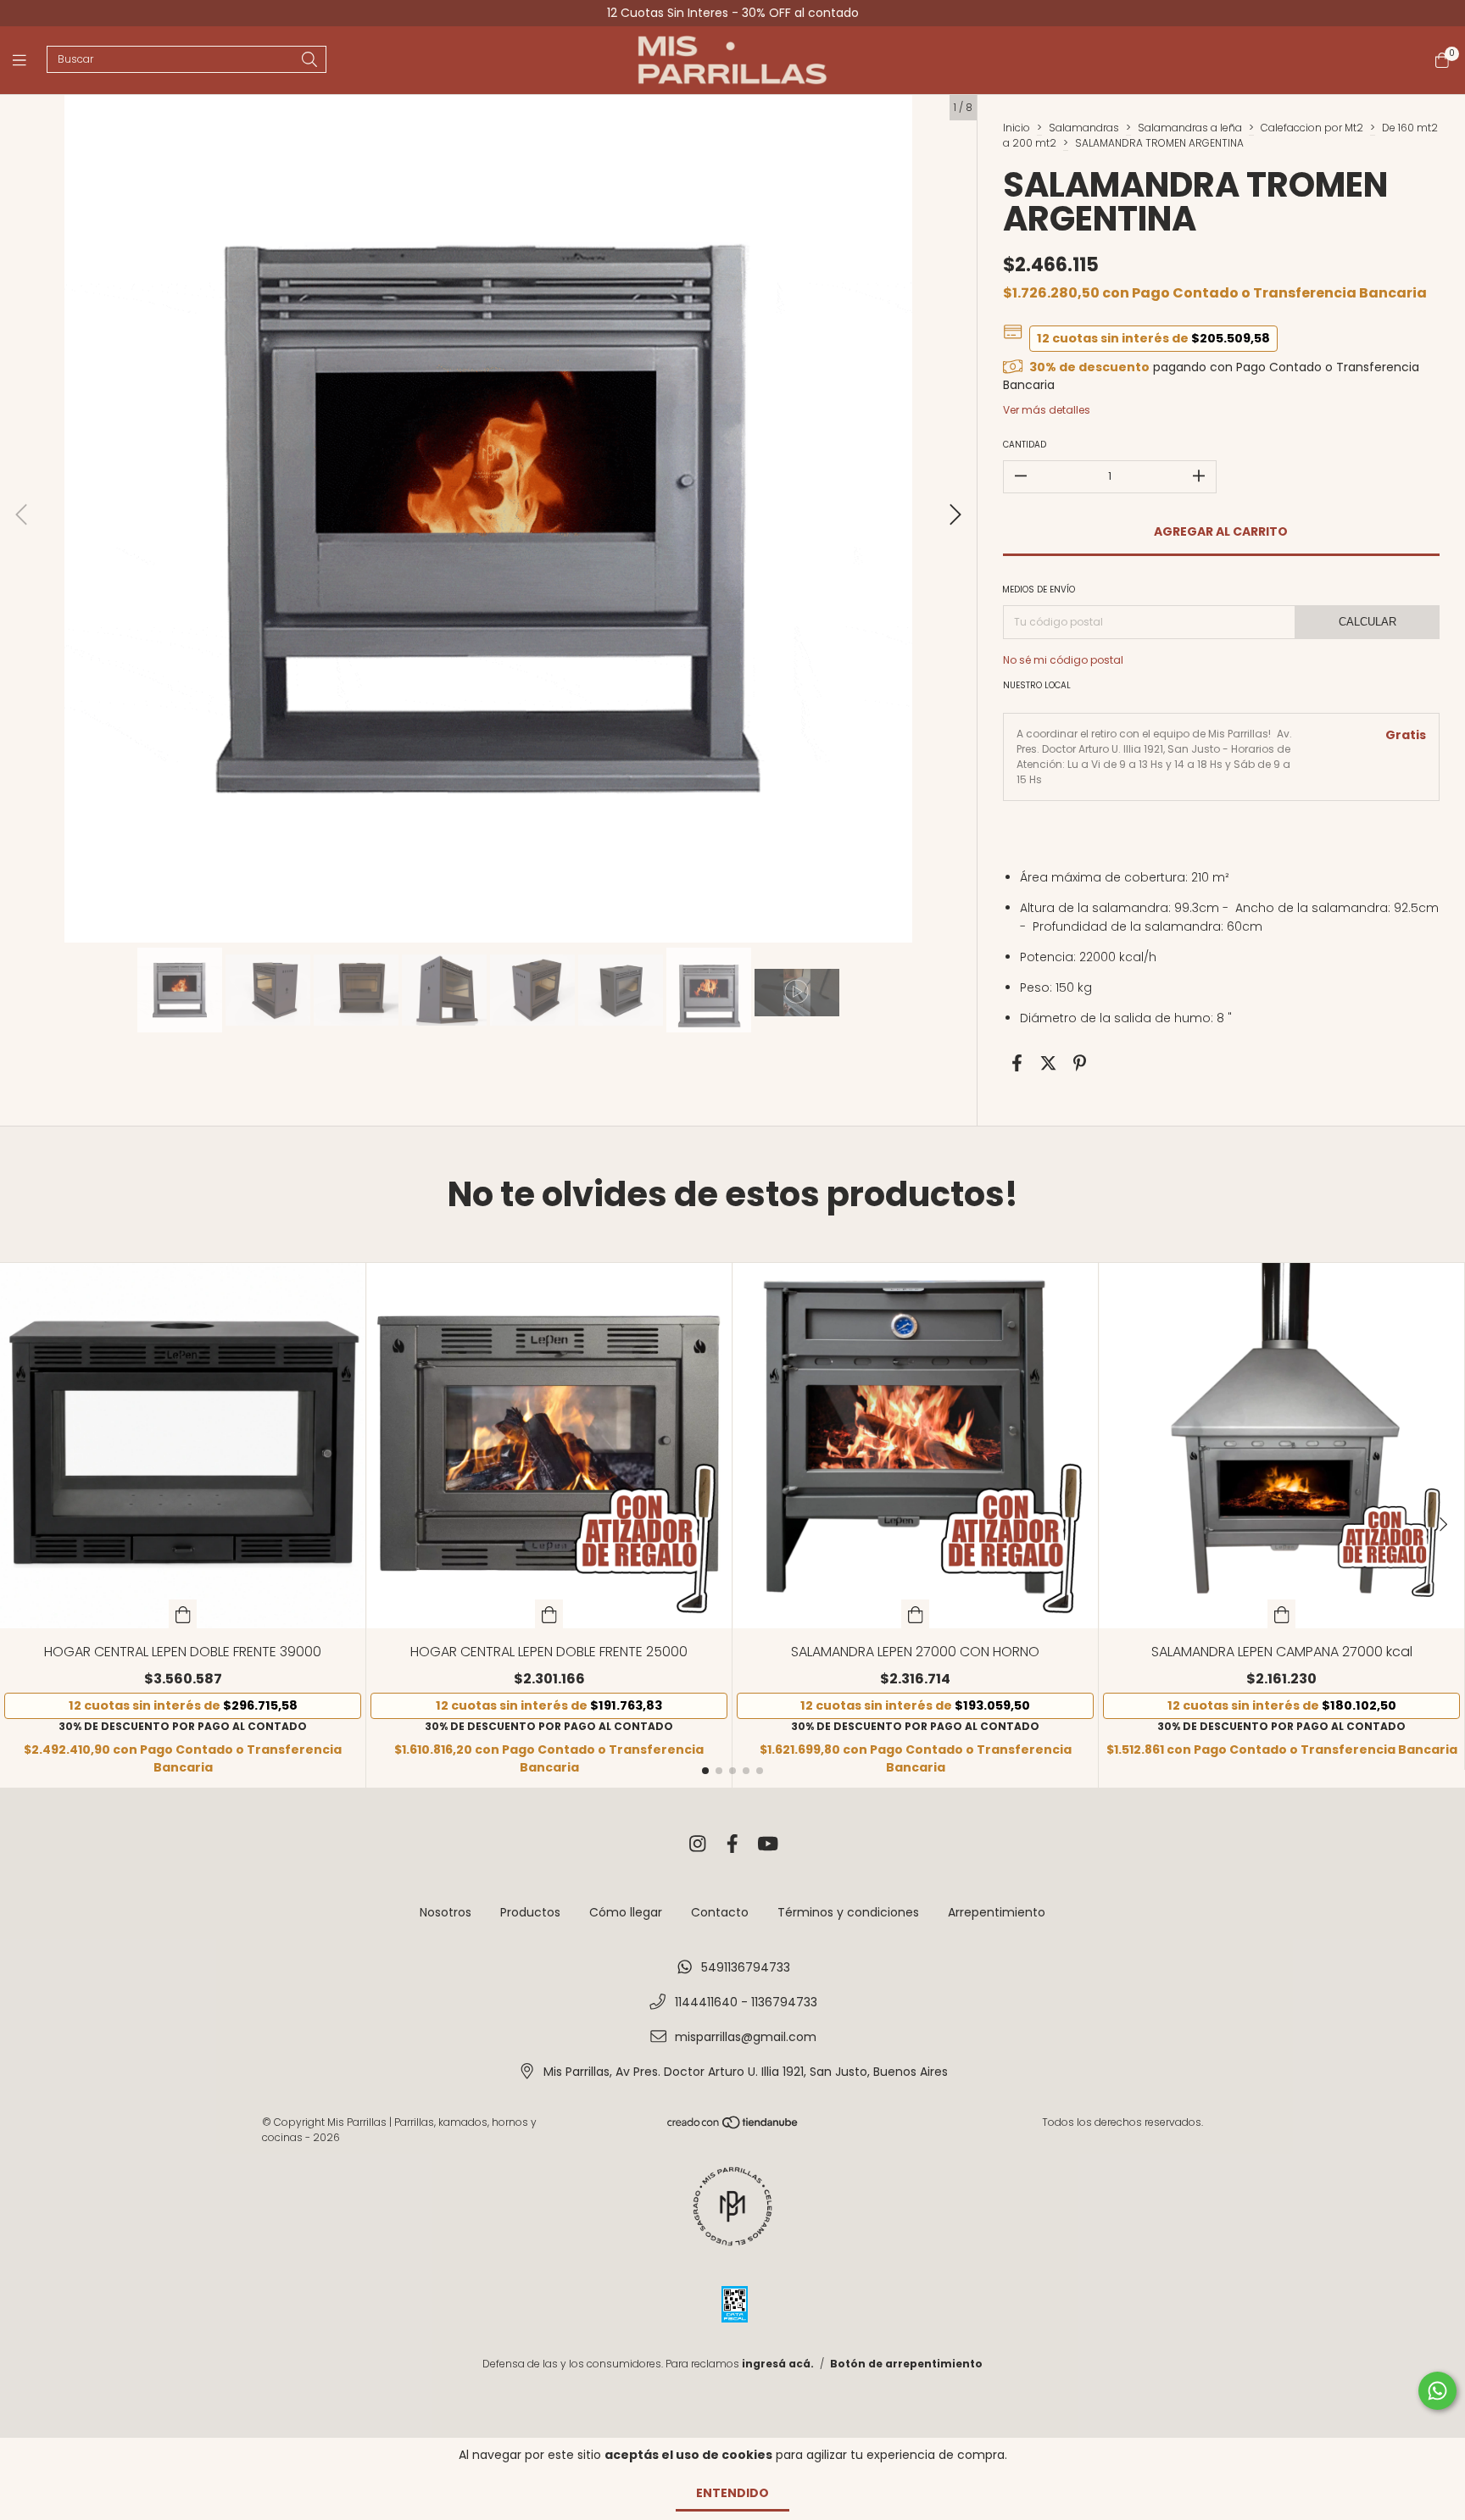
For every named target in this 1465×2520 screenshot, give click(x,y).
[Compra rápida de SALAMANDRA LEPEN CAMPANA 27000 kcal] (1282, 1614)
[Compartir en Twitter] (1048, 1064)
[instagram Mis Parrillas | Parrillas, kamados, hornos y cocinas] (698, 1844)
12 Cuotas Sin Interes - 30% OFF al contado (733, 13)
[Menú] (30, 61)
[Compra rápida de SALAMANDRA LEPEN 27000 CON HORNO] (916, 1614)
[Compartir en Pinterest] (1080, 1064)
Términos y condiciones (848, 1912)
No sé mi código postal (1063, 660)
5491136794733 (746, 1967)
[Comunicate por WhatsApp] (1437, 2391)
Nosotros (446, 1912)
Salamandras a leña (1190, 128)
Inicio (1017, 128)
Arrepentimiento (997, 1912)
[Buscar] (309, 61)
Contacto (720, 1912)
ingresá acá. (778, 2364)
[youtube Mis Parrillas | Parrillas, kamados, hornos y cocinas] (768, 1844)
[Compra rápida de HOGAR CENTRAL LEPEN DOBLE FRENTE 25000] (549, 1614)
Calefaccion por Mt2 (1312, 128)
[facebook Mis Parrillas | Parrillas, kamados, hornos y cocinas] (732, 1844)
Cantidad (1025, 445)
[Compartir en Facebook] (1017, 1064)
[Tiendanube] (733, 2126)
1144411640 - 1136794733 (746, 2002)
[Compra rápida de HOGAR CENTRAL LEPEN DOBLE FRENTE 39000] (183, 1614)
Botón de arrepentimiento (906, 2364)
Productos (530, 1912)
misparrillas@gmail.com (746, 2037)
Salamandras (1084, 128)
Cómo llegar (626, 1912)
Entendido (732, 2493)
